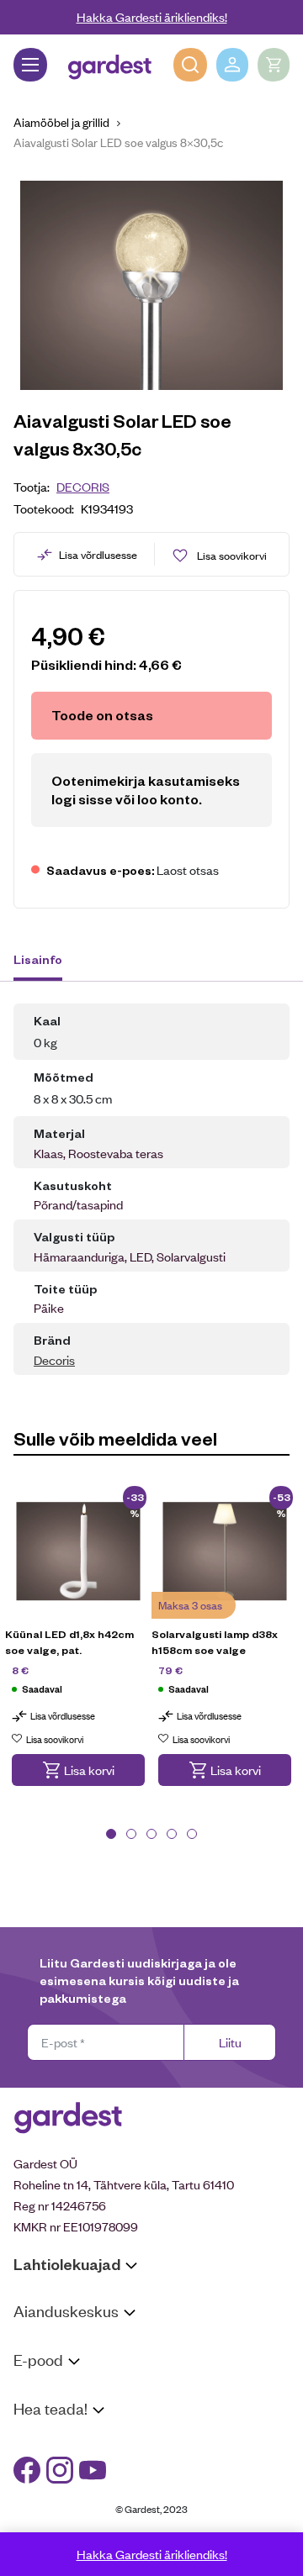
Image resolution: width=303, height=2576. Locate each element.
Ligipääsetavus (54, 2505)
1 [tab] (111, 1834)
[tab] (46, 961)
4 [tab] (172, 1834)
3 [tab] (151, 1834)
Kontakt (35, 2440)
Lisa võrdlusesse (98, 554)
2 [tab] (131, 1834)
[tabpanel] (78, 1646)
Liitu (230, 2042)
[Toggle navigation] (30, 65)
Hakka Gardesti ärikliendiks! (152, 16)
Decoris (83, 486)
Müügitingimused (59, 2392)
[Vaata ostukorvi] (274, 65)
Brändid (34, 2527)
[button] (78, 1770)
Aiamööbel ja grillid (61, 121)
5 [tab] (192, 1834)
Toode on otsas (102, 715)
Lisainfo (38, 959)
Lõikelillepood (50, 2365)
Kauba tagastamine (66, 2413)
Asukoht (36, 2343)
